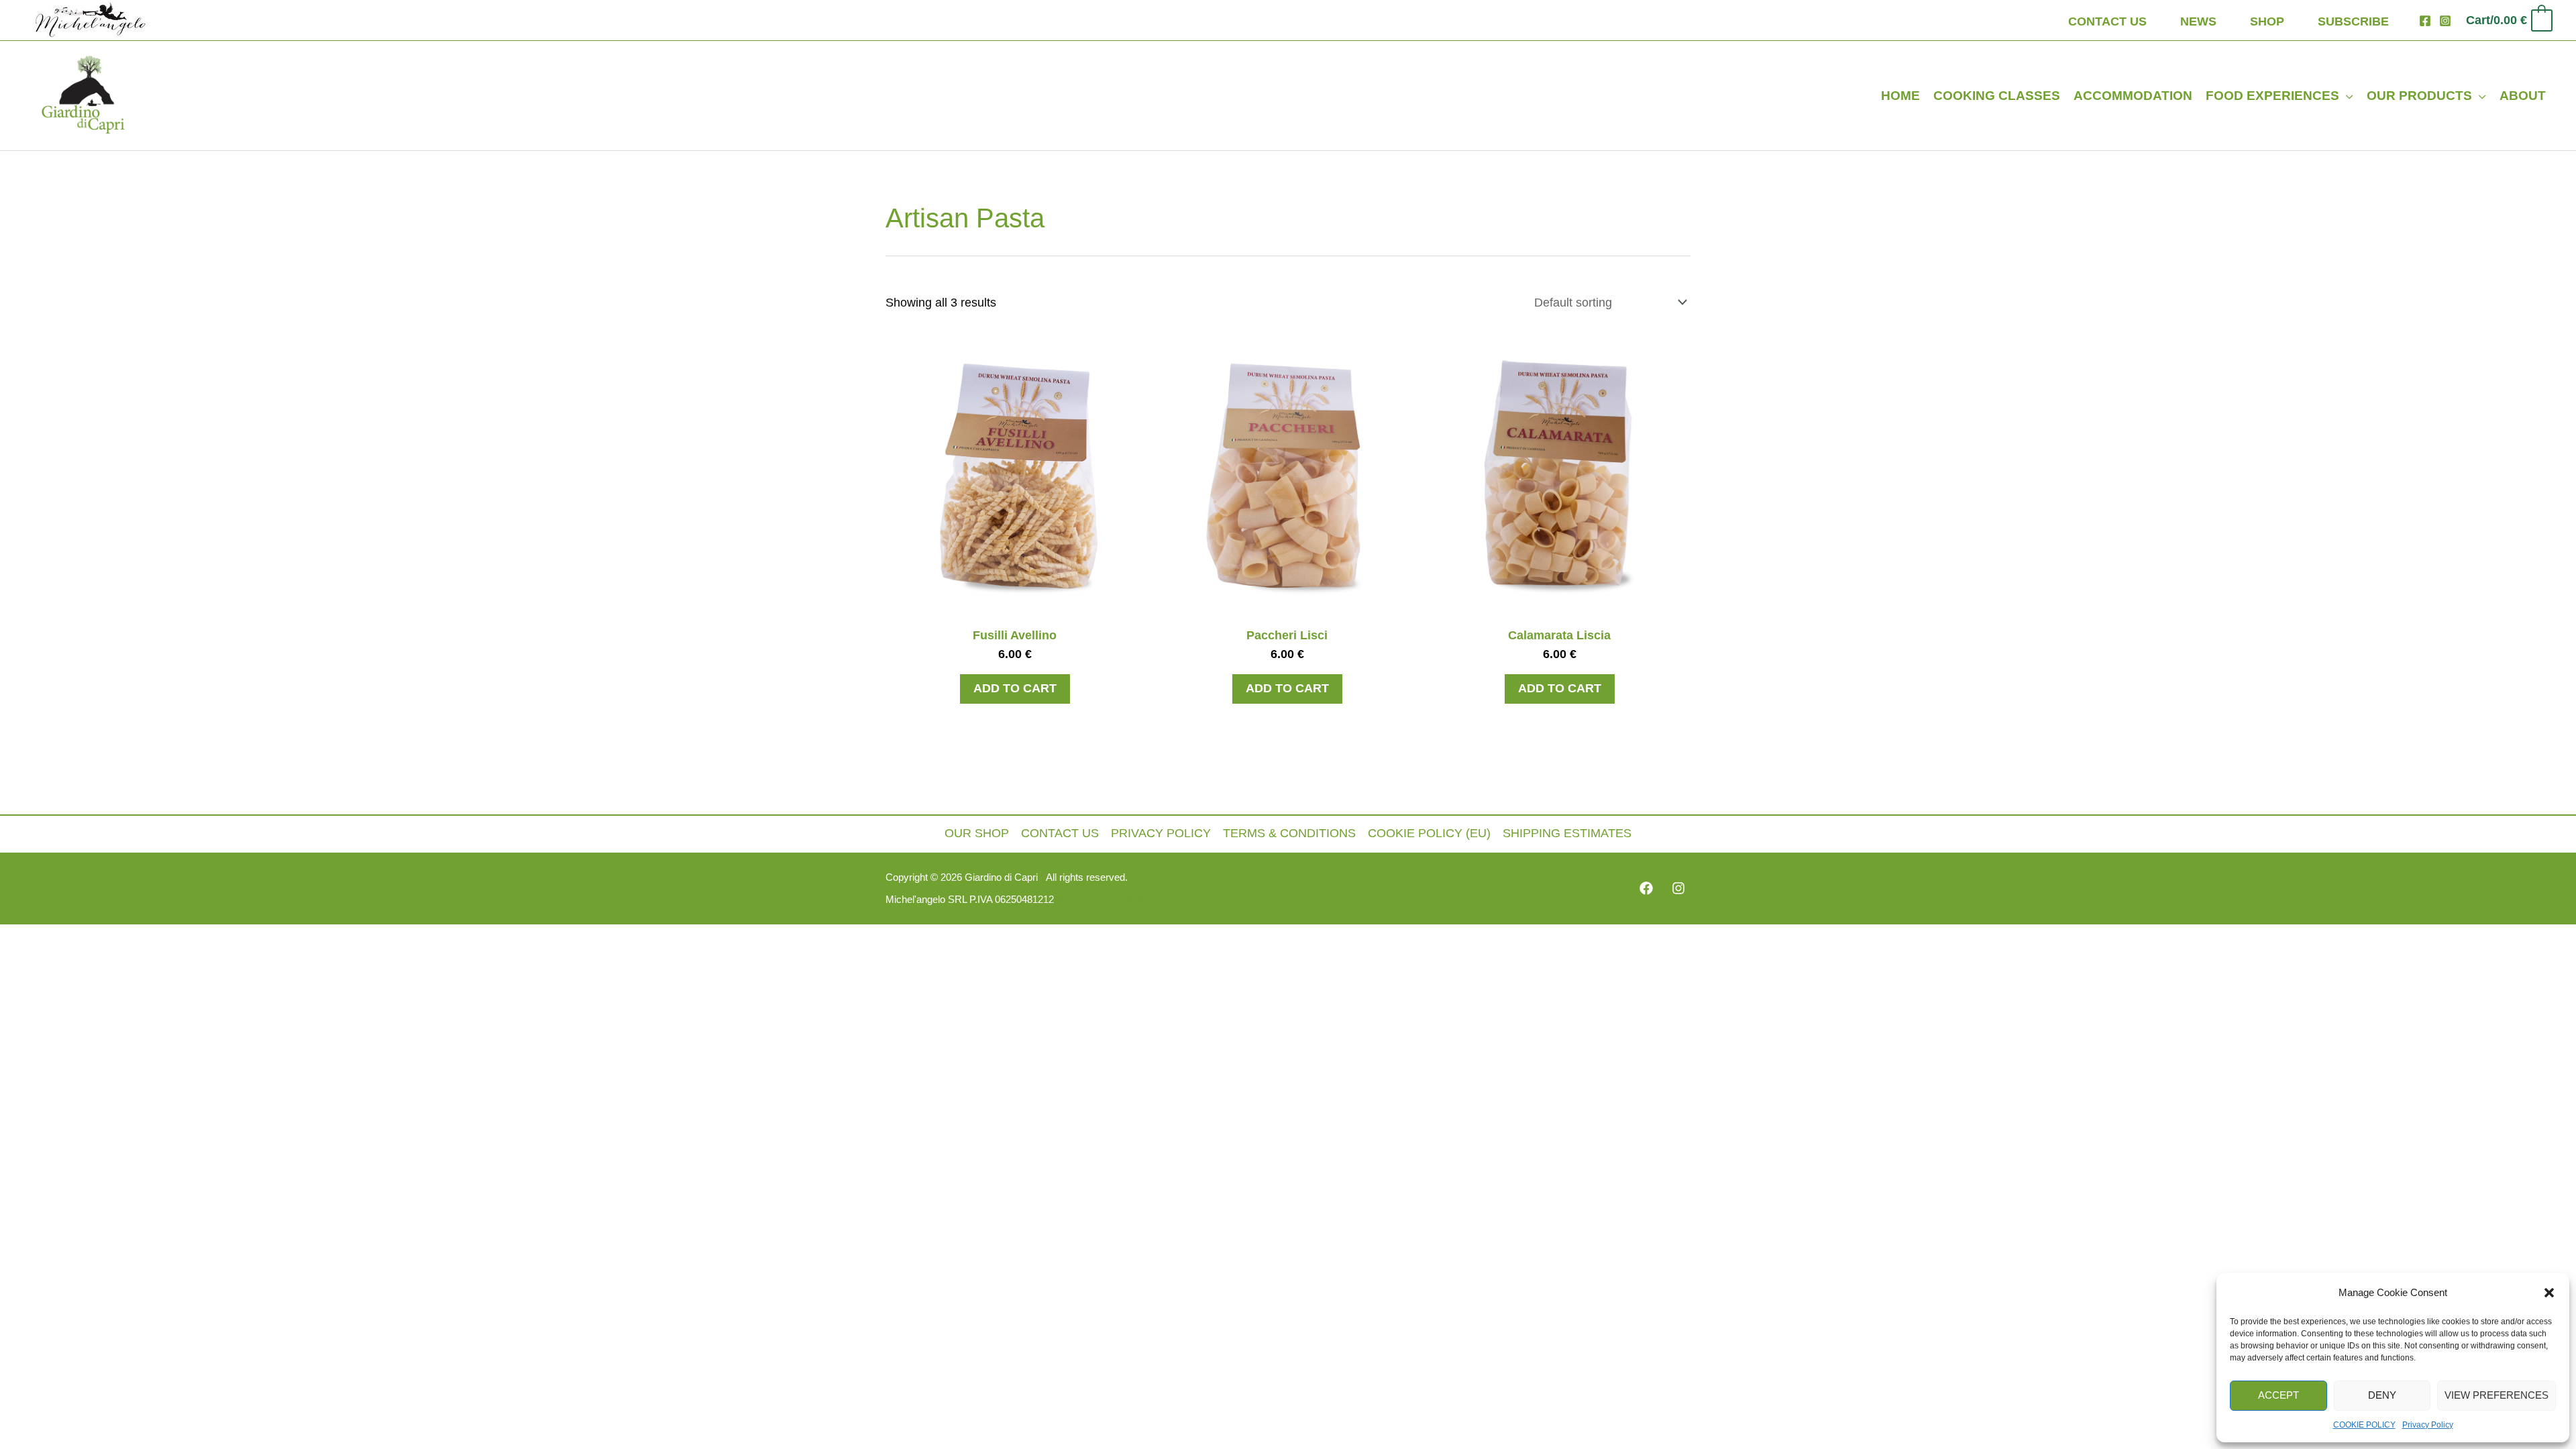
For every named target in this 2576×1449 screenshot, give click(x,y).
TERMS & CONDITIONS (1289, 833)
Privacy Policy (2428, 1425)
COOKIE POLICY (2364, 1425)
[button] (2549, 1293)
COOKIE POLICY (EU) (1429, 833)
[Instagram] (2445, 21)
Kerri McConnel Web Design (1175, 900)
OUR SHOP (977, 833)
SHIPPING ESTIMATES (1567, 833)
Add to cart (1015, 688)
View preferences (2497, 1395)
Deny (2382, 1395)
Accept (2278, 1395)
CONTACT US (1060, 833)
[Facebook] (2425, 21)
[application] (2346, 96)
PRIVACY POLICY (1161, 833)
